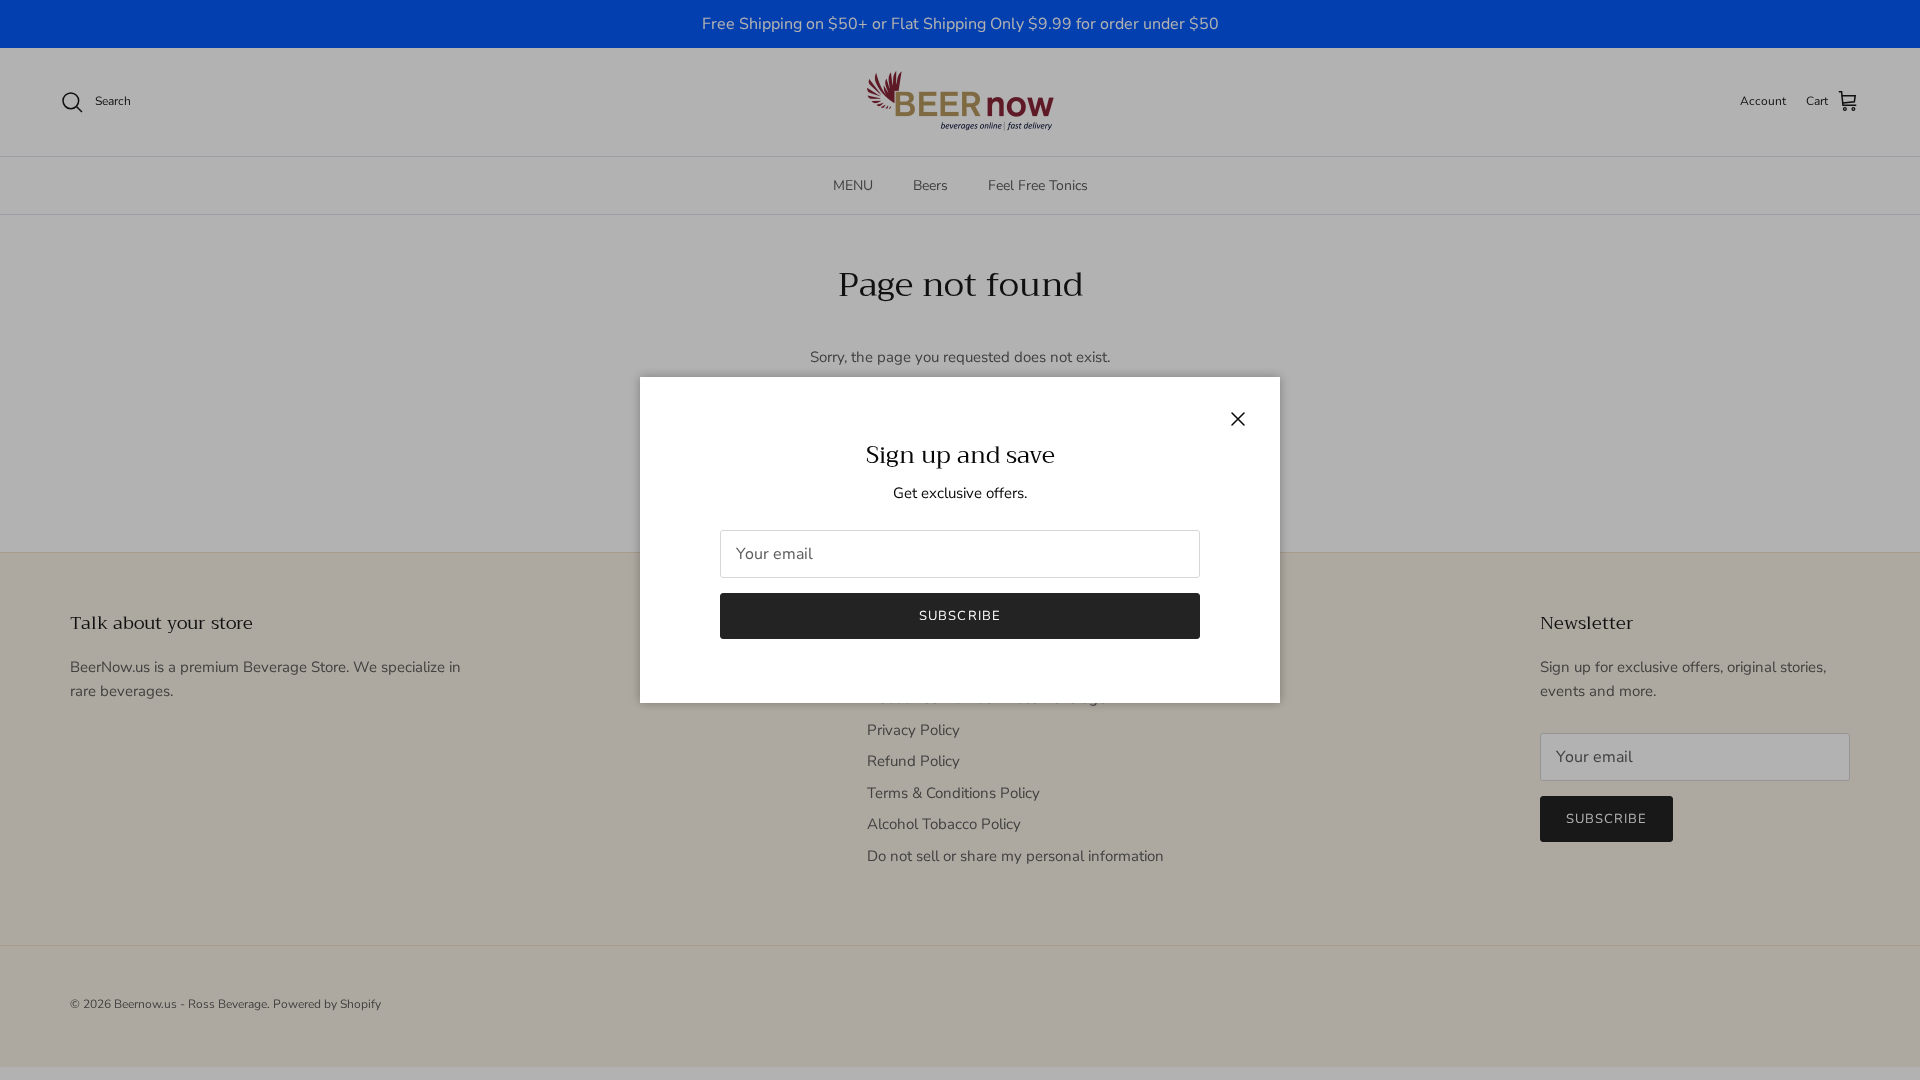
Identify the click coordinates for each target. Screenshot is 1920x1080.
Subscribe (959, 616)
